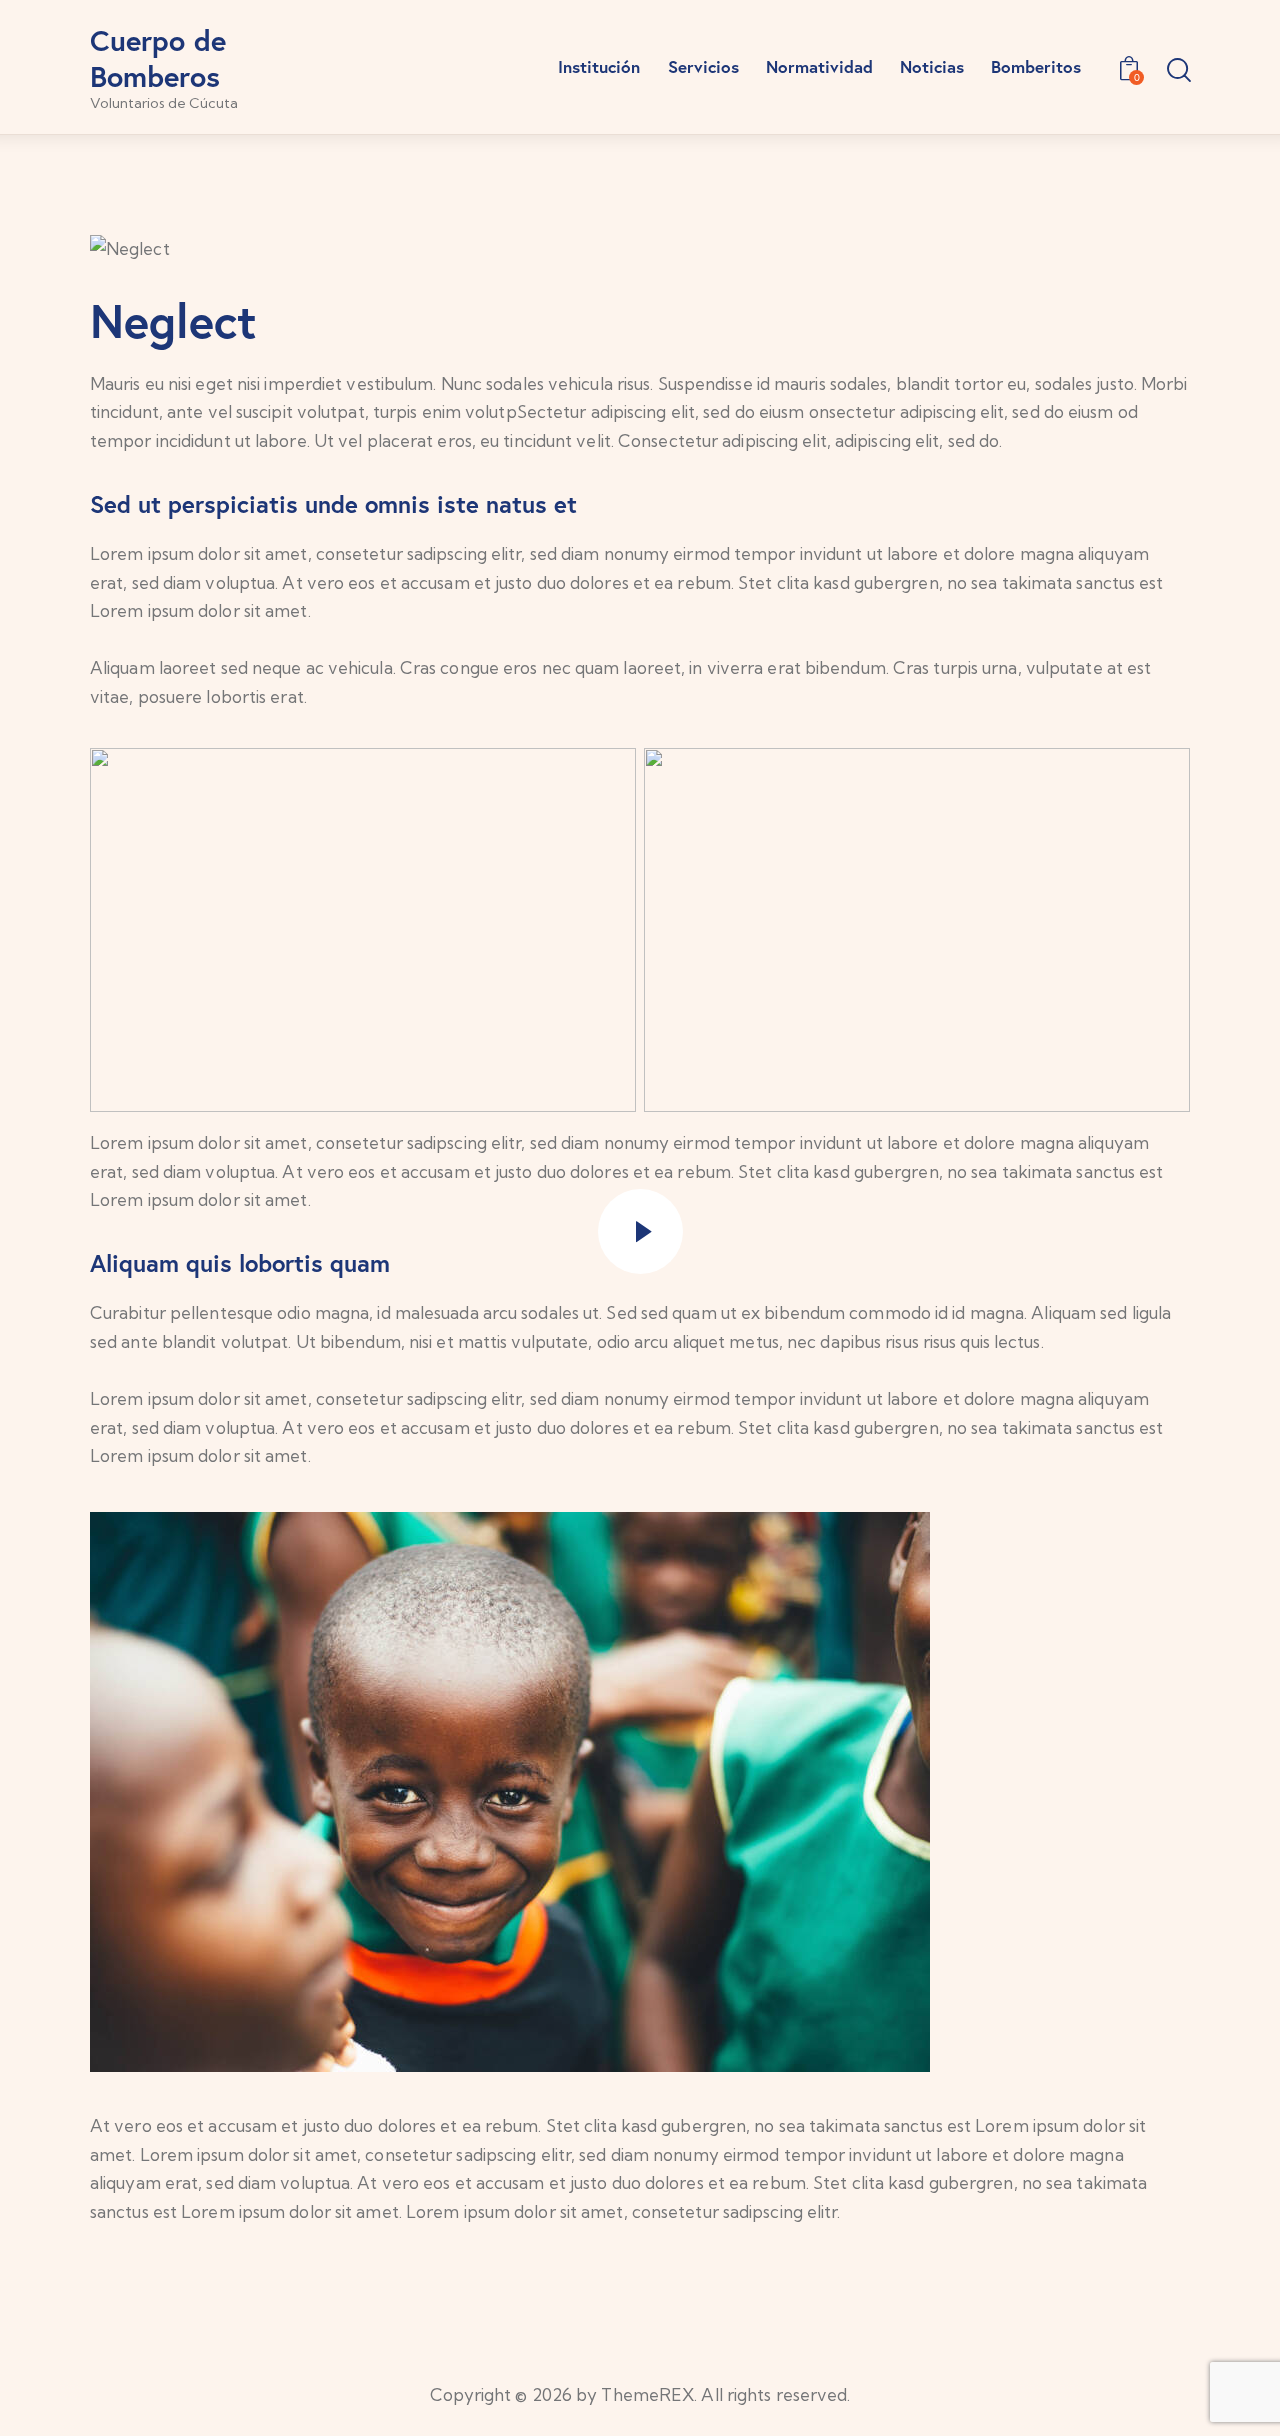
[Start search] (1177, 70)
